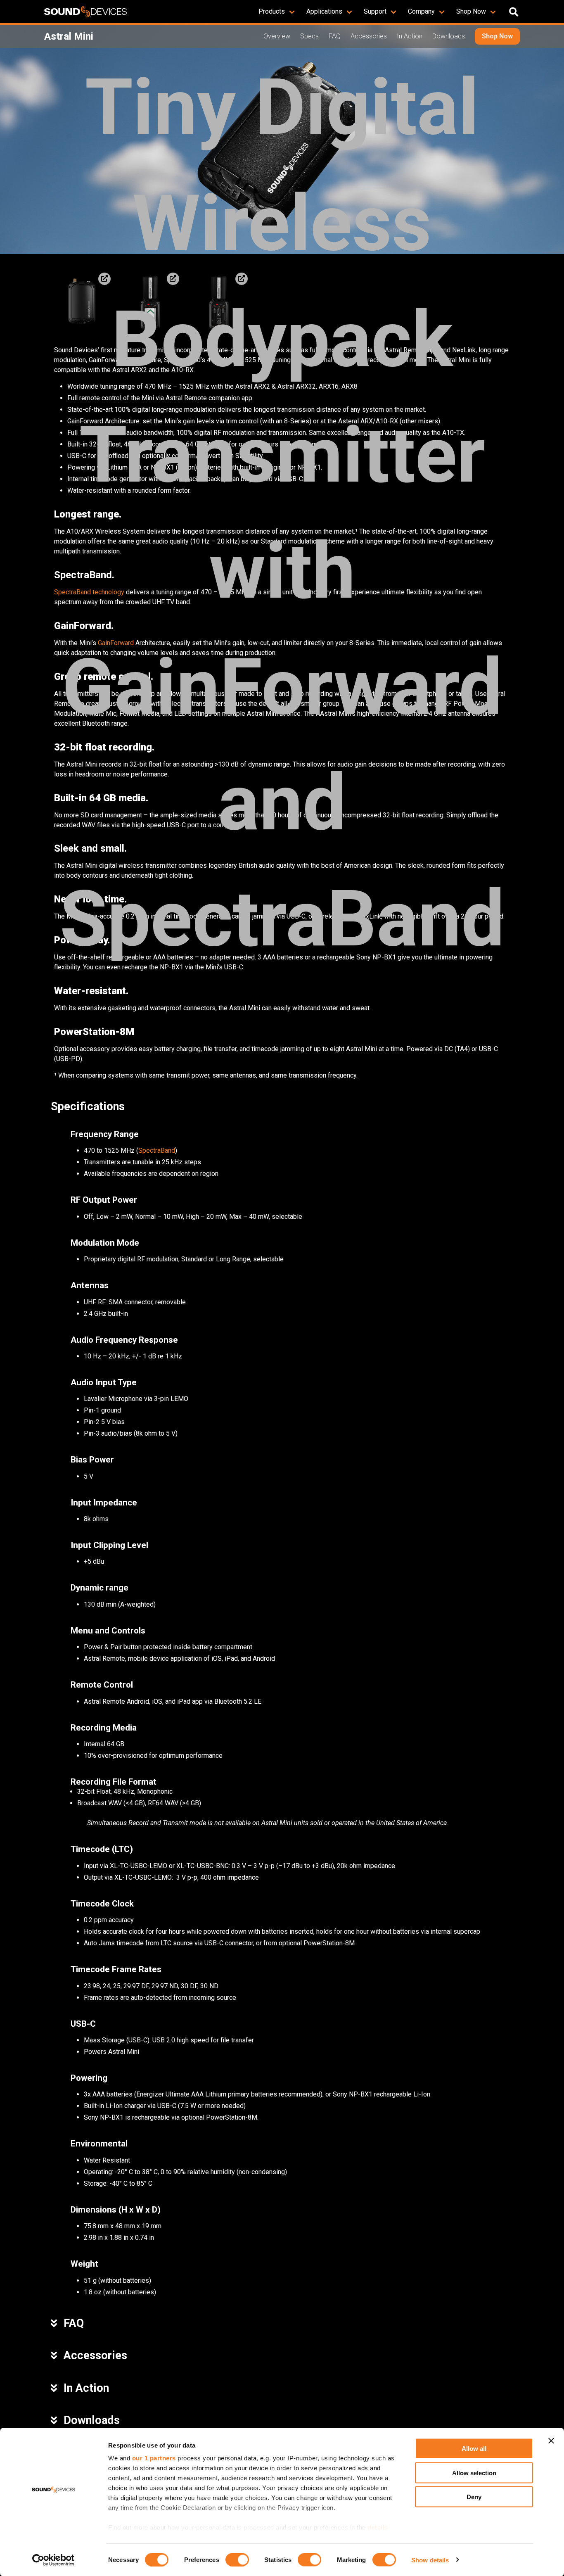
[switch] (237, 2559)
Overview (277, 36)
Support (375, 11)
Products (272, 11)
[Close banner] (551, 2441)
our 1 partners (154, 2458)
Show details (430, 2560)
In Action (410, 36)
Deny (474, 2497)
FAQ (335, 36)
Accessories (369, 36)
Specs (309, 36)
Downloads (449, 36)
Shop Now (497, 36)
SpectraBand (157, 1150)
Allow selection (474, 2473)
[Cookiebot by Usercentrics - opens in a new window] (53, 2560)
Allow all (474, 2449)
